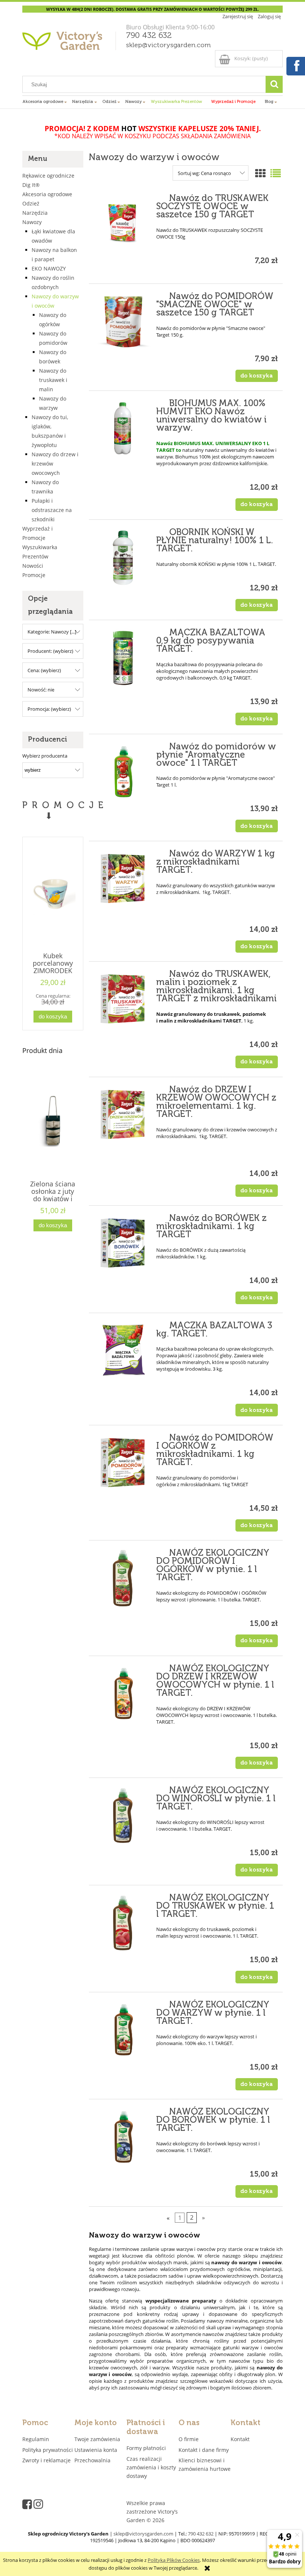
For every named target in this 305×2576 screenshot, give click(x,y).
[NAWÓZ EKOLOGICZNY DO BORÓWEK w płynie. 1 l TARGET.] (123, 2137)
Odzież (31, 203)
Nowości (33, 566)
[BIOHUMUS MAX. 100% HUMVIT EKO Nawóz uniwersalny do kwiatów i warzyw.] (123, 429)
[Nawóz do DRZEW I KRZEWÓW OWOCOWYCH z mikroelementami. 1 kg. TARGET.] (123, 1115)
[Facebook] (295, 65)
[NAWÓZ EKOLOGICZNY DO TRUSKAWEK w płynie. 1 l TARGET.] (123, 1923)
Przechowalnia (92, 2460)
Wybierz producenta (45, 756)
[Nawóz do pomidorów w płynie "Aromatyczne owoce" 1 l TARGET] (123, 772)
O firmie (189, 2439)
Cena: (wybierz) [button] (44, 670)
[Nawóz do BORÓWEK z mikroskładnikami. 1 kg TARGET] (123, 1244)
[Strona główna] (70, 43)
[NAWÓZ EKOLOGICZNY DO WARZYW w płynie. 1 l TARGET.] (123, 2030)
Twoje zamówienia (97, 2439)
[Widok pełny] (276, 173)
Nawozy (32, 222)
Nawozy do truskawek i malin (53, 380)
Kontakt (240, 2439)
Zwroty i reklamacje (46, 2460)
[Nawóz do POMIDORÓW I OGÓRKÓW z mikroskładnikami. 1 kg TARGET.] (123, 1463)
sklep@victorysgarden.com (168, 45)
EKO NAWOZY (49, 268)
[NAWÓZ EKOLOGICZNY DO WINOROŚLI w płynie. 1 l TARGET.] (123, 1816)
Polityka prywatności (48, 2450)
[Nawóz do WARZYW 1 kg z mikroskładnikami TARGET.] (123, 879)
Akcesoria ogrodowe (47, 194)
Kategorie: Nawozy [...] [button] (52, 632)
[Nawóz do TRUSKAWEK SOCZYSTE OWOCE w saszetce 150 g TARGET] (123, 224)
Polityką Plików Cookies (174, 2560)
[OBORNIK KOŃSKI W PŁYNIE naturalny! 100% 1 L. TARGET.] (123, 558)
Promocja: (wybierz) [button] (49, 709)
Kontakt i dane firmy (204, 2450)
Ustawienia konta (96, 2450)
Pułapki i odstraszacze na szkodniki (52, 510)
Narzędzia (35, 213)
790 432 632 (149, 36)
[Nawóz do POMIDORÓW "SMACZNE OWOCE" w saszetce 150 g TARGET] (123, 322)
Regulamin (36, 2439)
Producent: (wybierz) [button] (50, 651)
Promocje (34, 575)
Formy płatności (146, 2448)
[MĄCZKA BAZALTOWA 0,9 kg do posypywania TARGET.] (123, 658)
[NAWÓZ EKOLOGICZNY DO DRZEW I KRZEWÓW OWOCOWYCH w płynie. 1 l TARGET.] (123, 1694)
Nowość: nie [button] (41, 690)
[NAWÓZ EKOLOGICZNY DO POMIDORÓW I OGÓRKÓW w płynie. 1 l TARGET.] (123, 1578)
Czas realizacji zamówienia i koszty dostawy (151, 2467)
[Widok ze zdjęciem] (260, 173)
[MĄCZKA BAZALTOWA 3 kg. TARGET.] (123, 1351)
